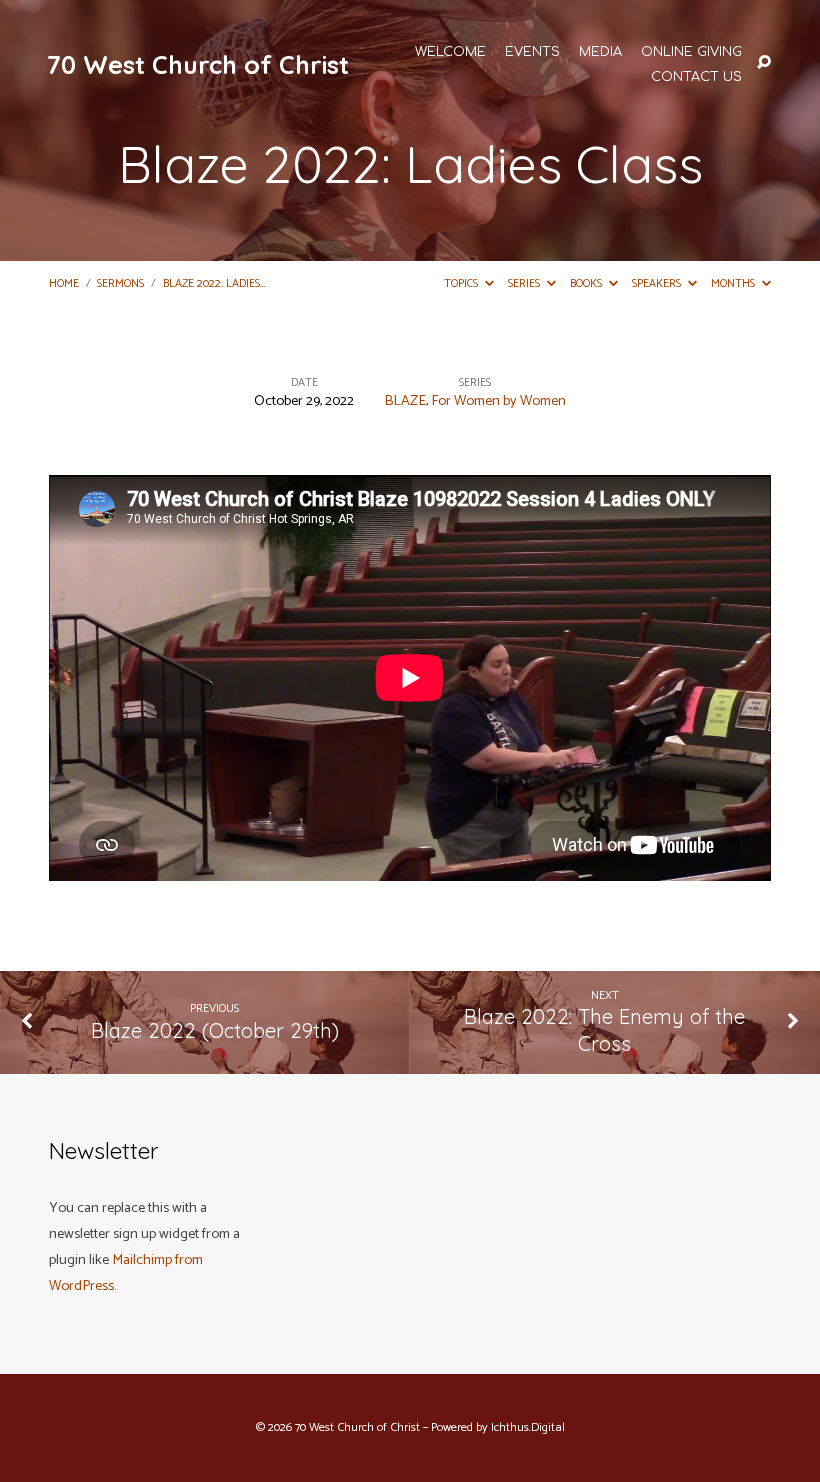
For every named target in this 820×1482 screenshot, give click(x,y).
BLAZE (405, 401)
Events (532, 52)
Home (64, 283)
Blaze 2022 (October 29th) (215, 1030)
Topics (462, 283)
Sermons (120, 283)
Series (525, 283)
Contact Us (696, 77)
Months (734, 283)
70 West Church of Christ (198, 64)
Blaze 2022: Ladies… (214, 283)
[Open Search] (764, 63)
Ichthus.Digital (528, 1428)
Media (600, 52)
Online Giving (691, 52)
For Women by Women (498, 401)
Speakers (658, 283)
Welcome (450, 52)
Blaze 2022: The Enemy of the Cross (604, 1030)
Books (587, 283)
